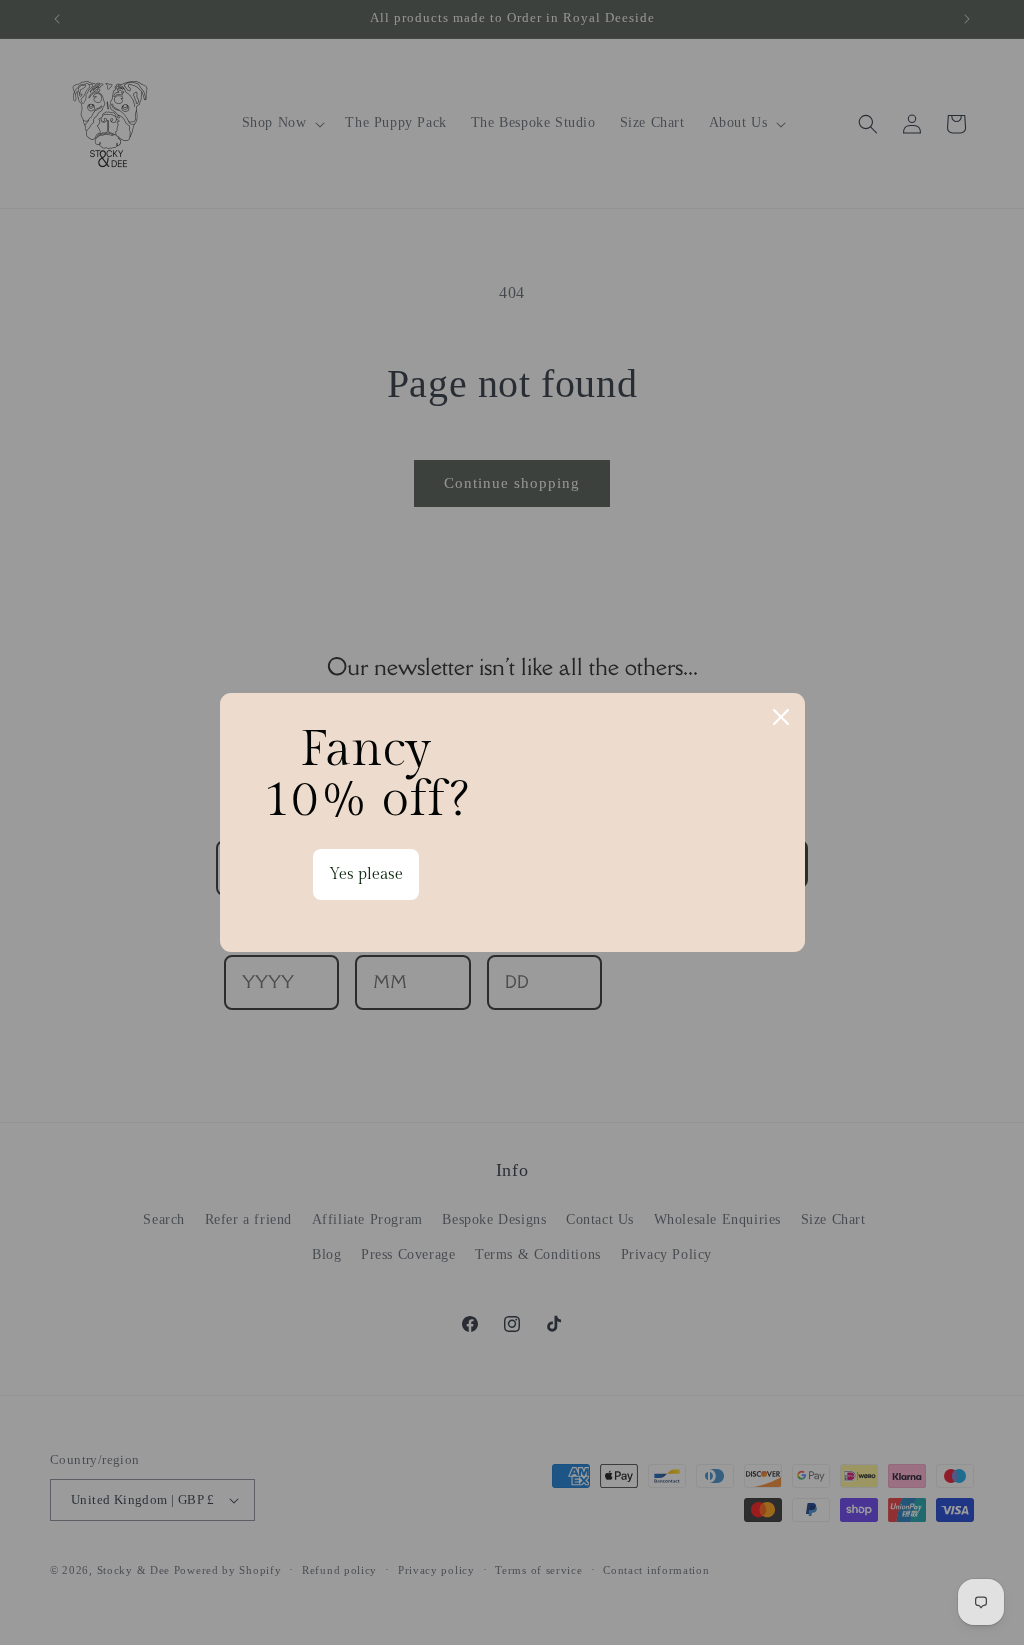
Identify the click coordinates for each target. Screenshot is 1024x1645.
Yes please (366, 874)
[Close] (781, 717)
